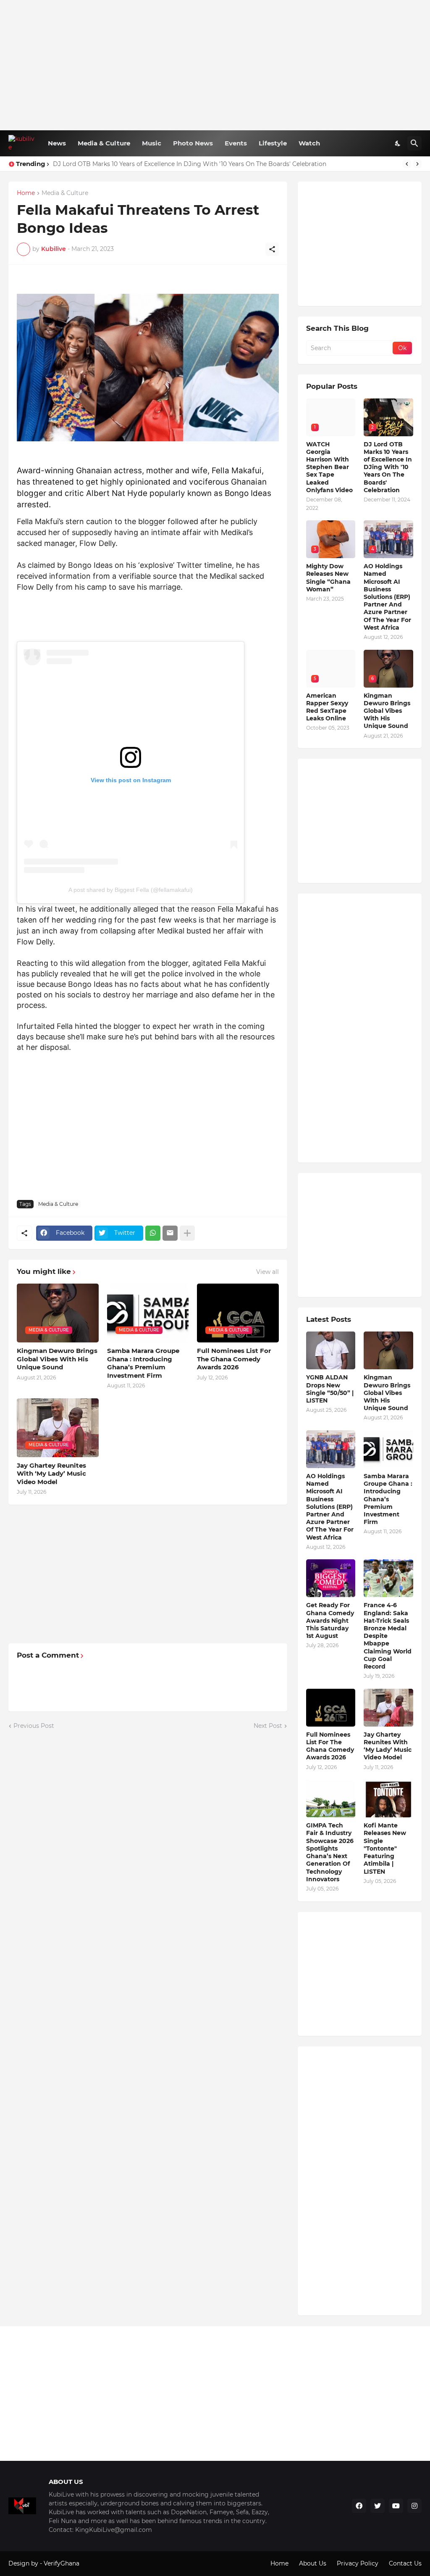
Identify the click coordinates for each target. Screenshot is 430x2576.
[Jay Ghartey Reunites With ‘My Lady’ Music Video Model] (388, 1708)
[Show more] (187, 1233)
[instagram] (414, 2506)
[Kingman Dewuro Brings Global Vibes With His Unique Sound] (388, 1350)
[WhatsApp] (153, 1233)
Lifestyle (273, 143)
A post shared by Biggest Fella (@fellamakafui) (131, 890)
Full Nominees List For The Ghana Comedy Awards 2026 (234, 1359)
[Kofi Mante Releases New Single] (388, 1798)
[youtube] (396, 2506)
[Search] (414, 143)
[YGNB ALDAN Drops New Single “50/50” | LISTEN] (331, 1350)
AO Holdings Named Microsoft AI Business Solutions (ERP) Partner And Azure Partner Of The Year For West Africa (387, 597)
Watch (309, 143)
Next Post (268, 1726)
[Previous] (407, 164)
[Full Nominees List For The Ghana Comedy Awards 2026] (331, 1708)
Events (236, 143)
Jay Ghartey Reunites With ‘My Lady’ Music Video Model (51, 1474)
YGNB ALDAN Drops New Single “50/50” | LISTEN (330, 1389)
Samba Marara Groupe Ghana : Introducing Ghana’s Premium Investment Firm (143, 1363)
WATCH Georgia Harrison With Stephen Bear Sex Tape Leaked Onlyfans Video (329, 467)
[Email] (170, 1233)
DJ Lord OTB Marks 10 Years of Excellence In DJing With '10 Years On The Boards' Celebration (388, 467)
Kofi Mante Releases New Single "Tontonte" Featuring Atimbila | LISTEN (385, 1848)
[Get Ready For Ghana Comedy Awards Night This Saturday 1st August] (331, 1578)
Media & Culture (104, 143)
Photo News (193, 143)
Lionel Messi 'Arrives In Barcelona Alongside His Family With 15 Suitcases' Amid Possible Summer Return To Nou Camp (228, 164)
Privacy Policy (358, 2563)
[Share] (272, 249)
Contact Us (405, 2563)
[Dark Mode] (398, 143)
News (57, 143)
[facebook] (359, 2506)
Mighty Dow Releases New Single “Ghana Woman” (328, 578)
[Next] (417, 164)
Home (26, 193)
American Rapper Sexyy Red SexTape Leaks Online (327, 707)
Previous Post (34, 1726)
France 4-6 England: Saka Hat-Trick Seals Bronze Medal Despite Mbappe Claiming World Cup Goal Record (388, 1636)
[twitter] (378, 2506)
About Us (313, 2563)
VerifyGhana (62, 2563)
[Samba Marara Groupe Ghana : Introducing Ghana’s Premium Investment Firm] (388, 1449)
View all (267, 1272)
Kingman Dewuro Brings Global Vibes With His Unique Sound (57, 1359)
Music (152, 143)
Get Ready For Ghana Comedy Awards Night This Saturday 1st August (330, 1620)
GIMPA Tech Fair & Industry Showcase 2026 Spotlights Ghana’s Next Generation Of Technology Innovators (330, 1852)
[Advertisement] (215, 65)
